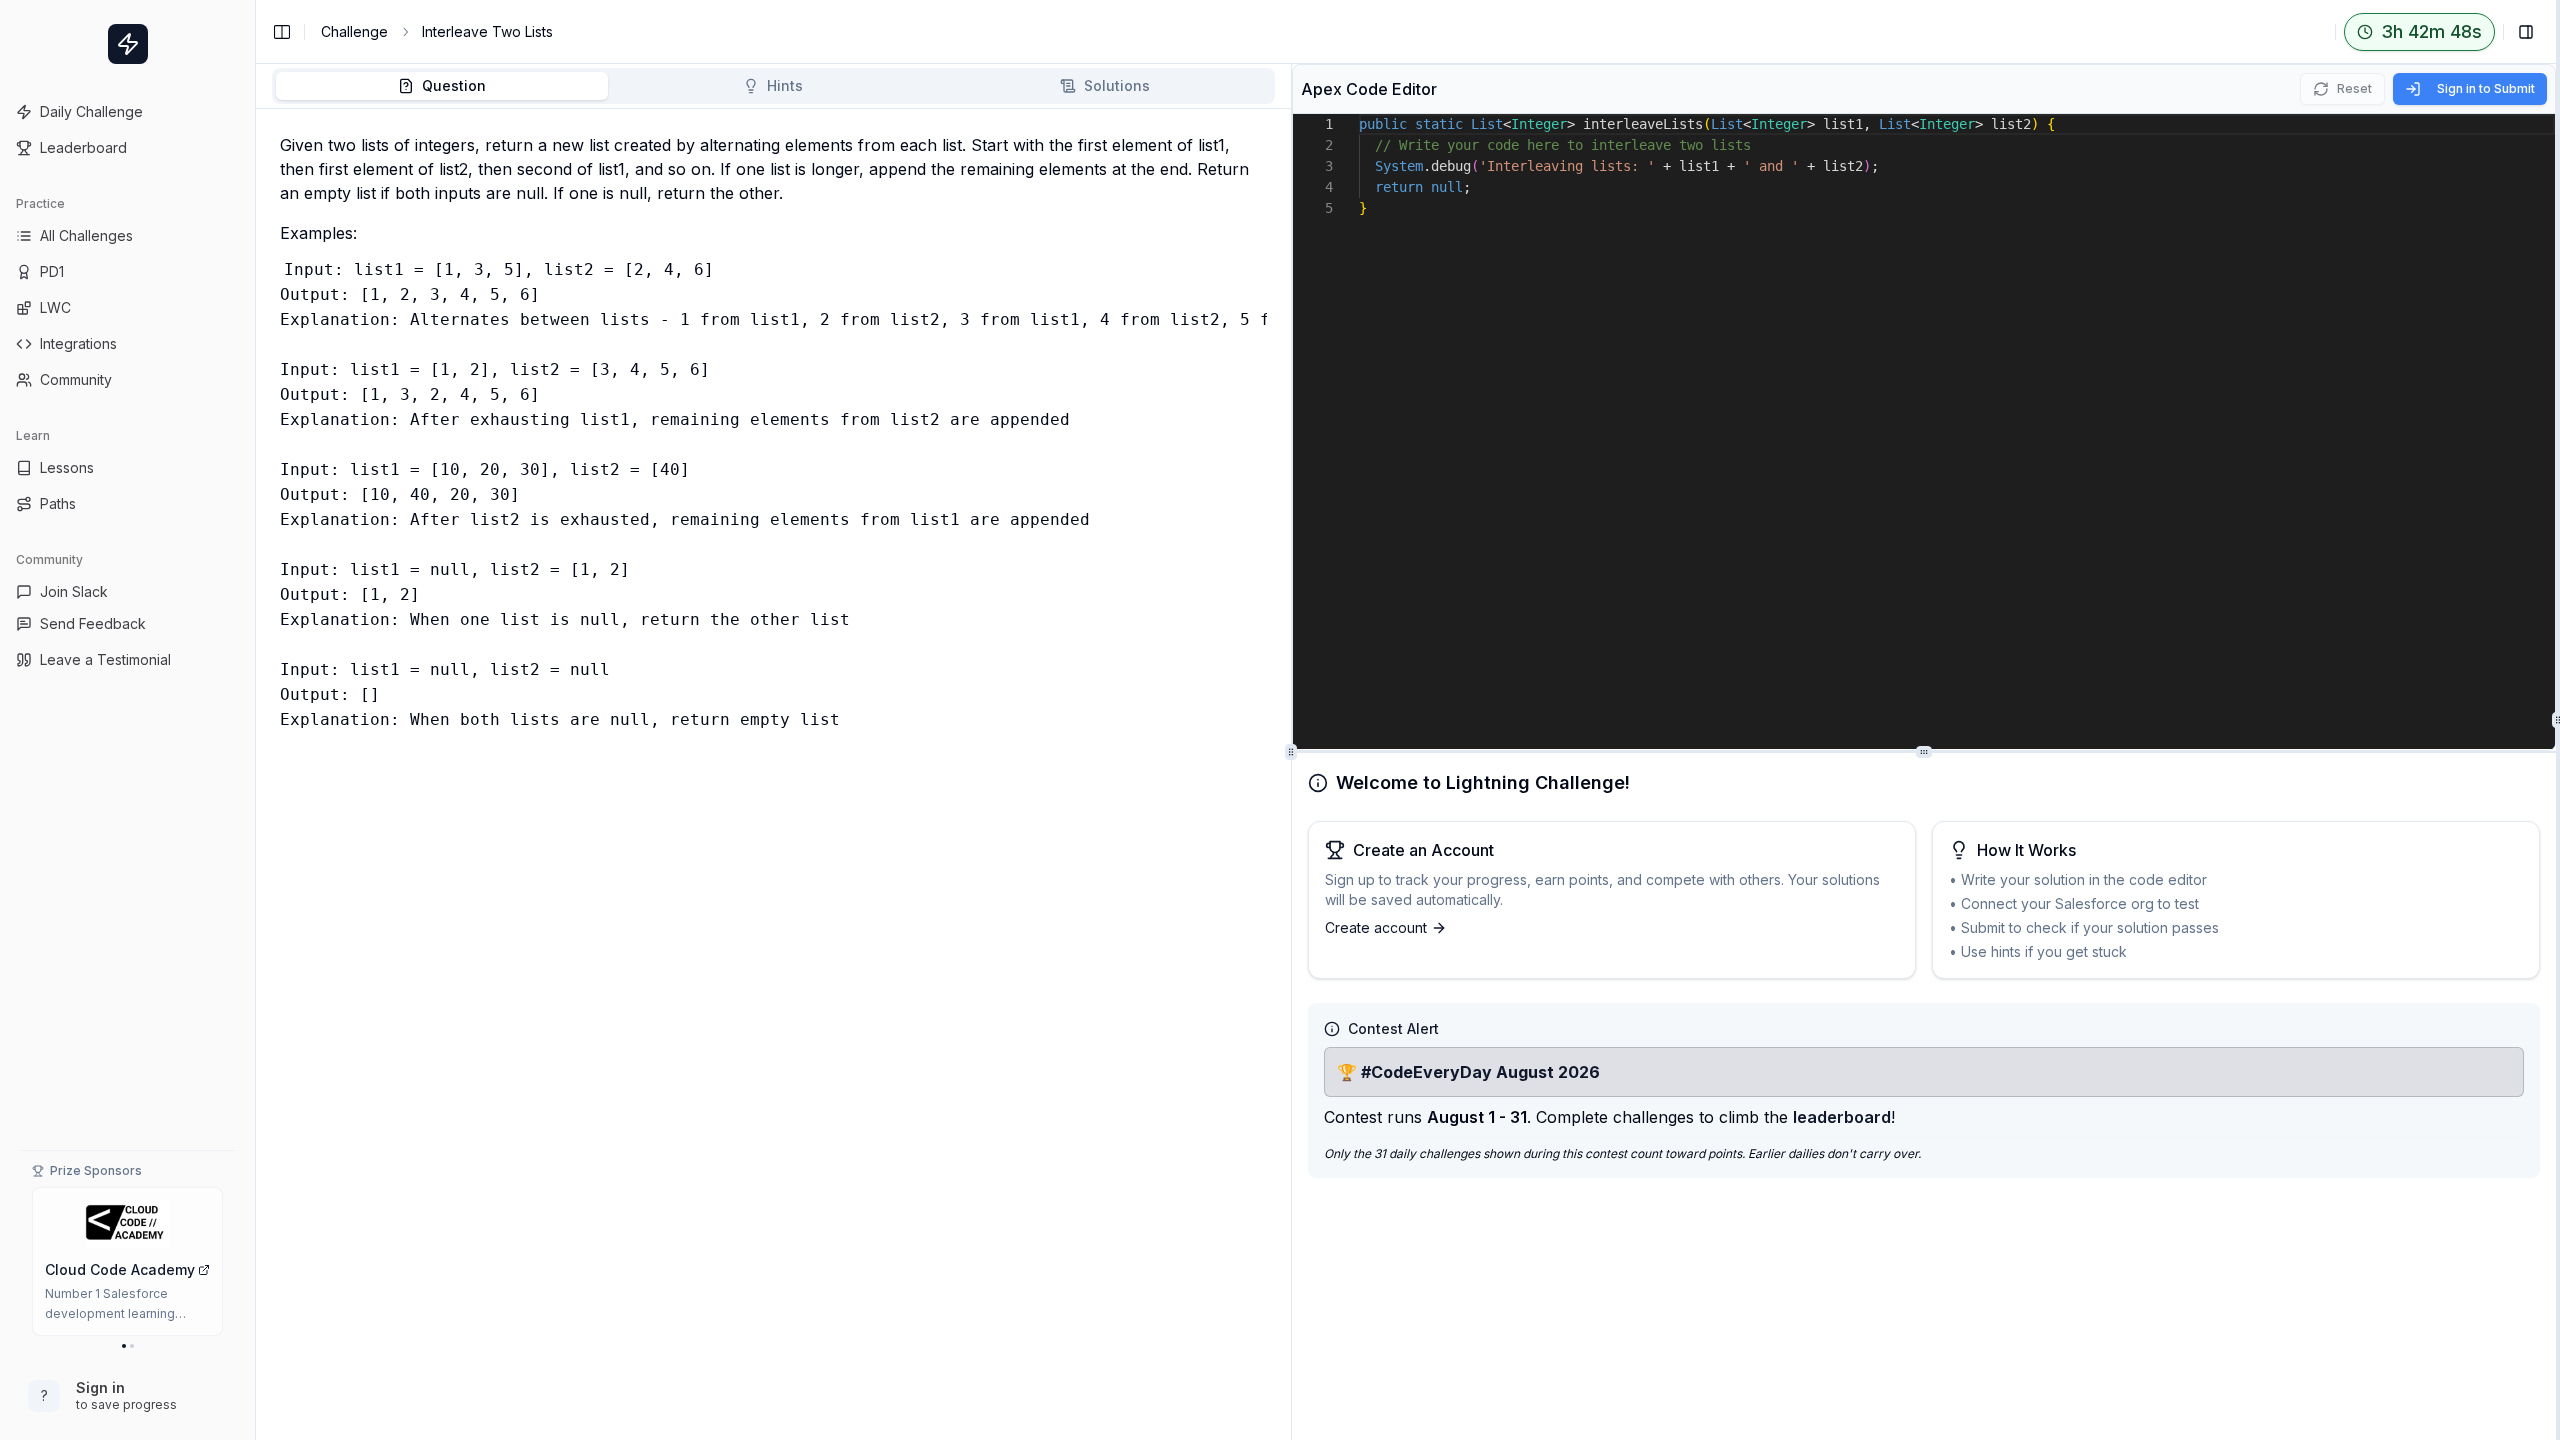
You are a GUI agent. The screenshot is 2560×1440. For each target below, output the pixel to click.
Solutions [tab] (1117, 85)
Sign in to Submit (2486, 88)
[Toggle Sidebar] (255, 720)
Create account (1376, 927)
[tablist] (773, 86)
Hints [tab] (785, 85)
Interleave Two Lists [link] (487, 31)
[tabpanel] (773, 778)
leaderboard (1842, 1117)
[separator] (2558, 720)
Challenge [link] (354, 31)
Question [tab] (454, 85)
